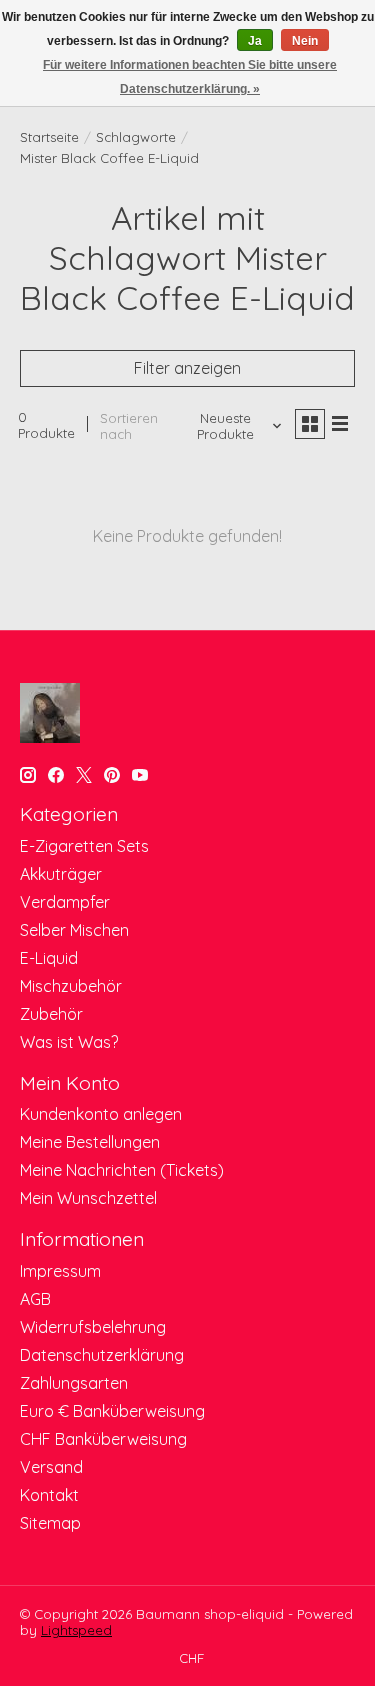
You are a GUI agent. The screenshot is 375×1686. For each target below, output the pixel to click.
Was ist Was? (69, 1042)
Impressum (60, 1271)
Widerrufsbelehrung (93, 1327)
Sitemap (50, 1523)
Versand (51, 1467)
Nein (305, 41)
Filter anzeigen (187, 368)
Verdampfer (65, 902)
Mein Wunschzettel (88, 1198)
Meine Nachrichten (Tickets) (122, 1170)
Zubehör (51, 1014)
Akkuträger (61, 874)
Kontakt (49, 1495)
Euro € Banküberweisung (112, 1411)
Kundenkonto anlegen (101, 1114)
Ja (255, 41)
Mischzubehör (71, 986)
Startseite (49, 137)
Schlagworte (136, 137)
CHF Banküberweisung (103, 1439)
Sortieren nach (129, 426)
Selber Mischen (74, 930)
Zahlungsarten (74, 1383)
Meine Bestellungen (90, 1142)
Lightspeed (76, 1630)
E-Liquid (49, 958)
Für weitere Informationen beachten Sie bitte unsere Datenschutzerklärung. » (190, 77)
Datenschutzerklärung (102, 1355)
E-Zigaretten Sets (84, 846)
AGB (35, 1299)
